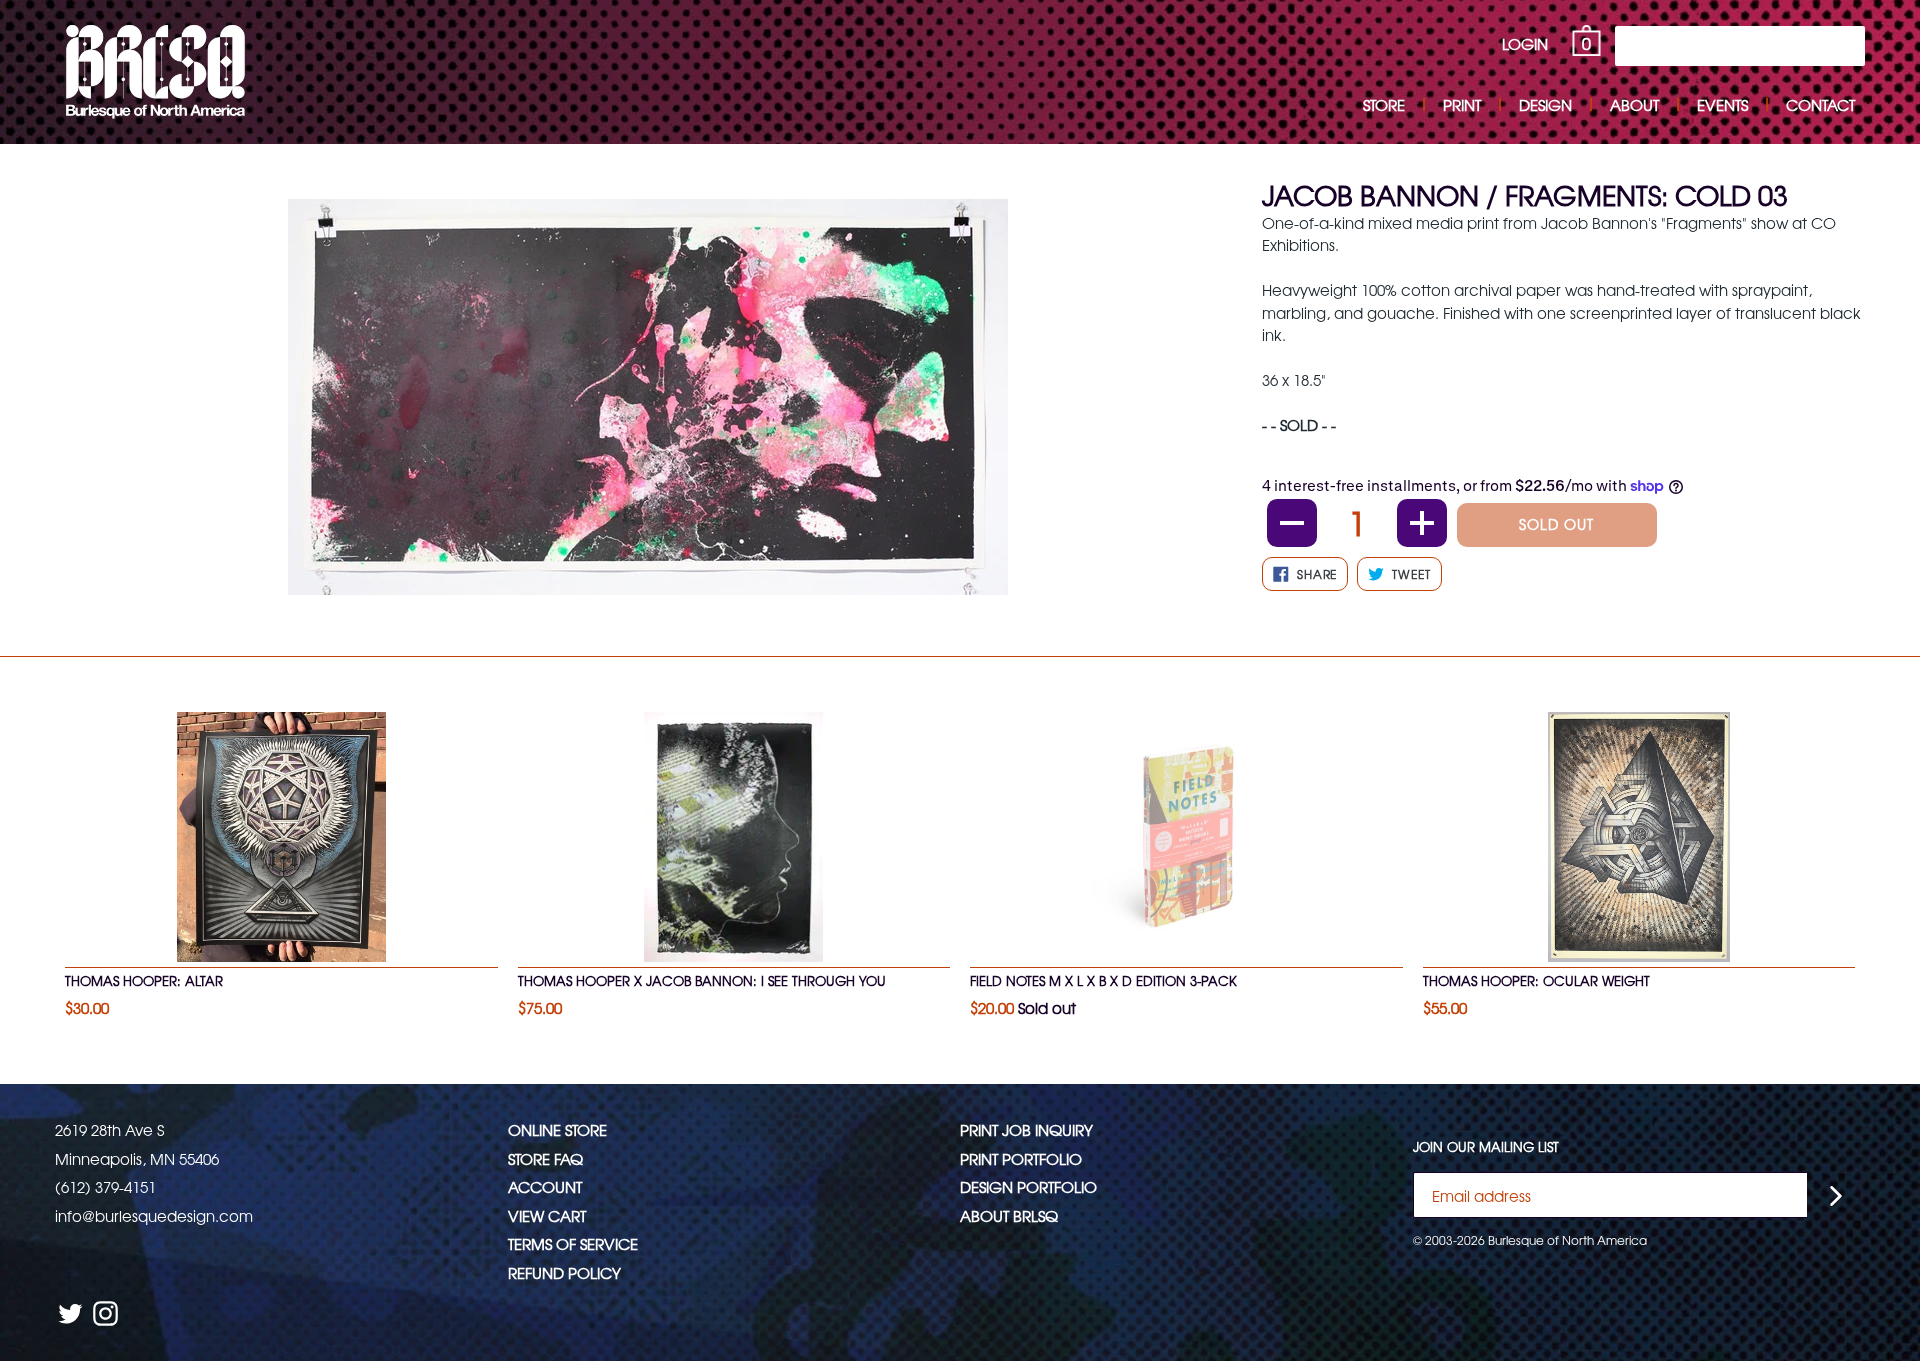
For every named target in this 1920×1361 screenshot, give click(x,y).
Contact (1820, 104)
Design (1545, 104)
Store (1384, 104)
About (1634, 104)
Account (545, 1186)
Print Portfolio (1021, 1158)
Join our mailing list (1486, 1147)
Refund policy (564, 1272)
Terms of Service (573, 1243)
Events (1722, 104)
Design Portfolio (1028, 1186)
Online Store (557, 1129)
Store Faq (545, 1158)
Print (1462, 104)
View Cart (547, 1215)
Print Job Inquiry (1026, 1129)
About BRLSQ (1009, 1215)
